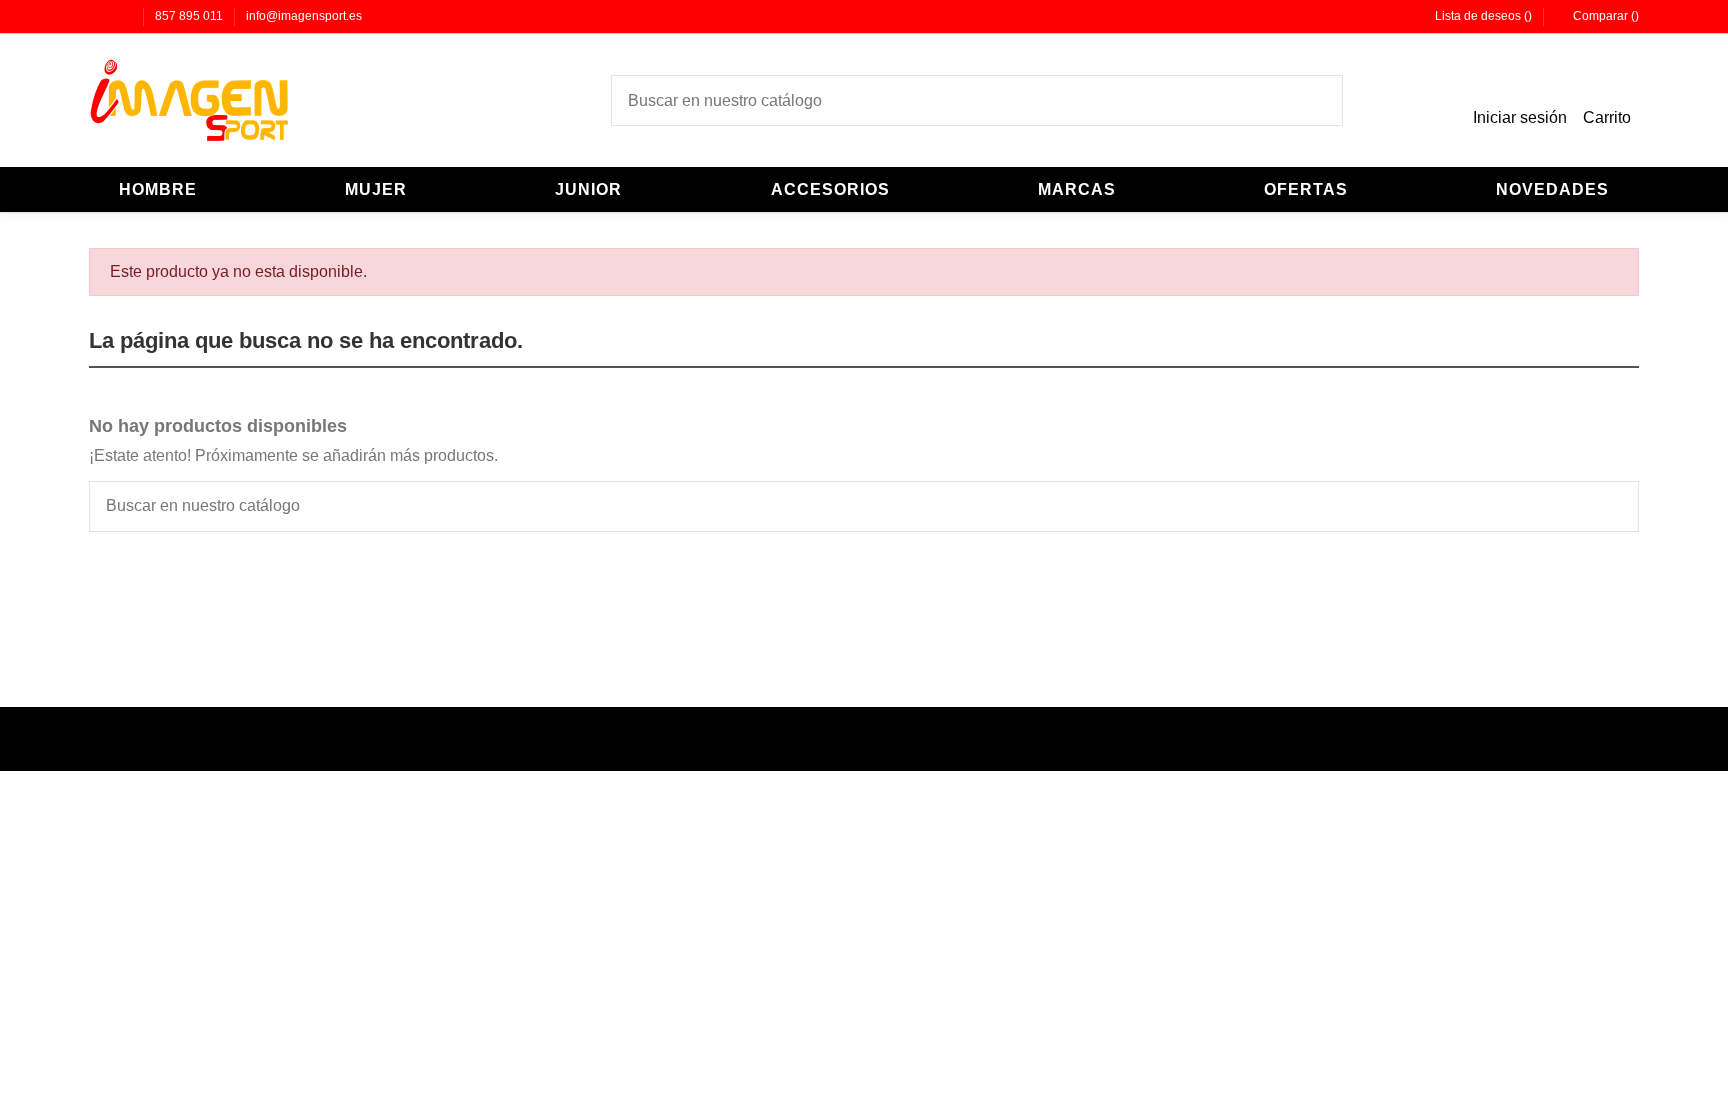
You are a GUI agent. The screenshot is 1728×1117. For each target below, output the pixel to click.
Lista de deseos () (1483, 16)
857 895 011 (190, 16)
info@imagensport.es (304, 16)
